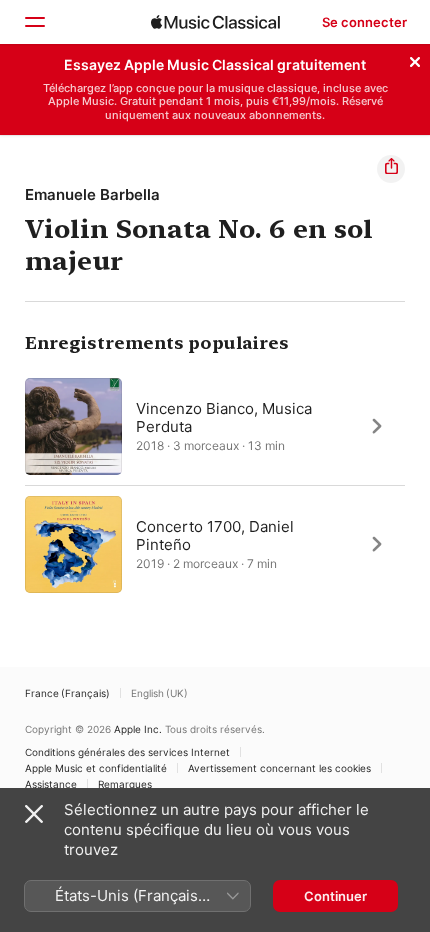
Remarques (125, 784)
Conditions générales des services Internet (127, 752)
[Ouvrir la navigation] (34, 22)
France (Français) (67, 693)
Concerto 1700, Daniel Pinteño (215, 534)
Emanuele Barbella (92, 194)
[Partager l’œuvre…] (391, 169)
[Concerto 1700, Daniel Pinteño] (215, 544)
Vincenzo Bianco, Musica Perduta (224, 416)
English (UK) (159, 693)
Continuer (335, 896)
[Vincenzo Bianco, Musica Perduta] (215, 426)
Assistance (51, 784)
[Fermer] (415, 59)
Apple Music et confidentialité (96, 768)
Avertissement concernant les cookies (279, 768)
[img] (215, 22)
